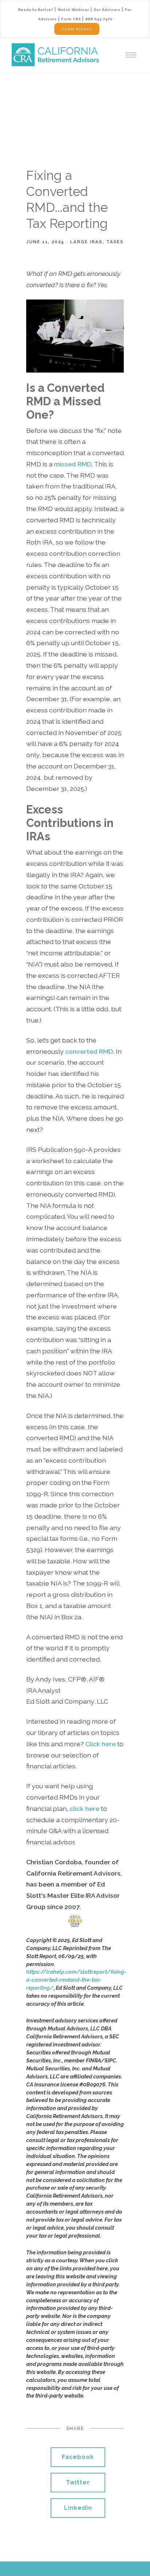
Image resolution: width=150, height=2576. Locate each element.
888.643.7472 (99, 19)
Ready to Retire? (36, 10)
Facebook (78, 2457)
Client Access (77, 29)
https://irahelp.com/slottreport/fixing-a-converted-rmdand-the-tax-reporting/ (76, 1980)
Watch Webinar (73, 10)
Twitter (78, 2482)
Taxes (115, 242)
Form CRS (71, 19)
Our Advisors (107, 10)
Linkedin (78, 2508)
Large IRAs (86, 242)
